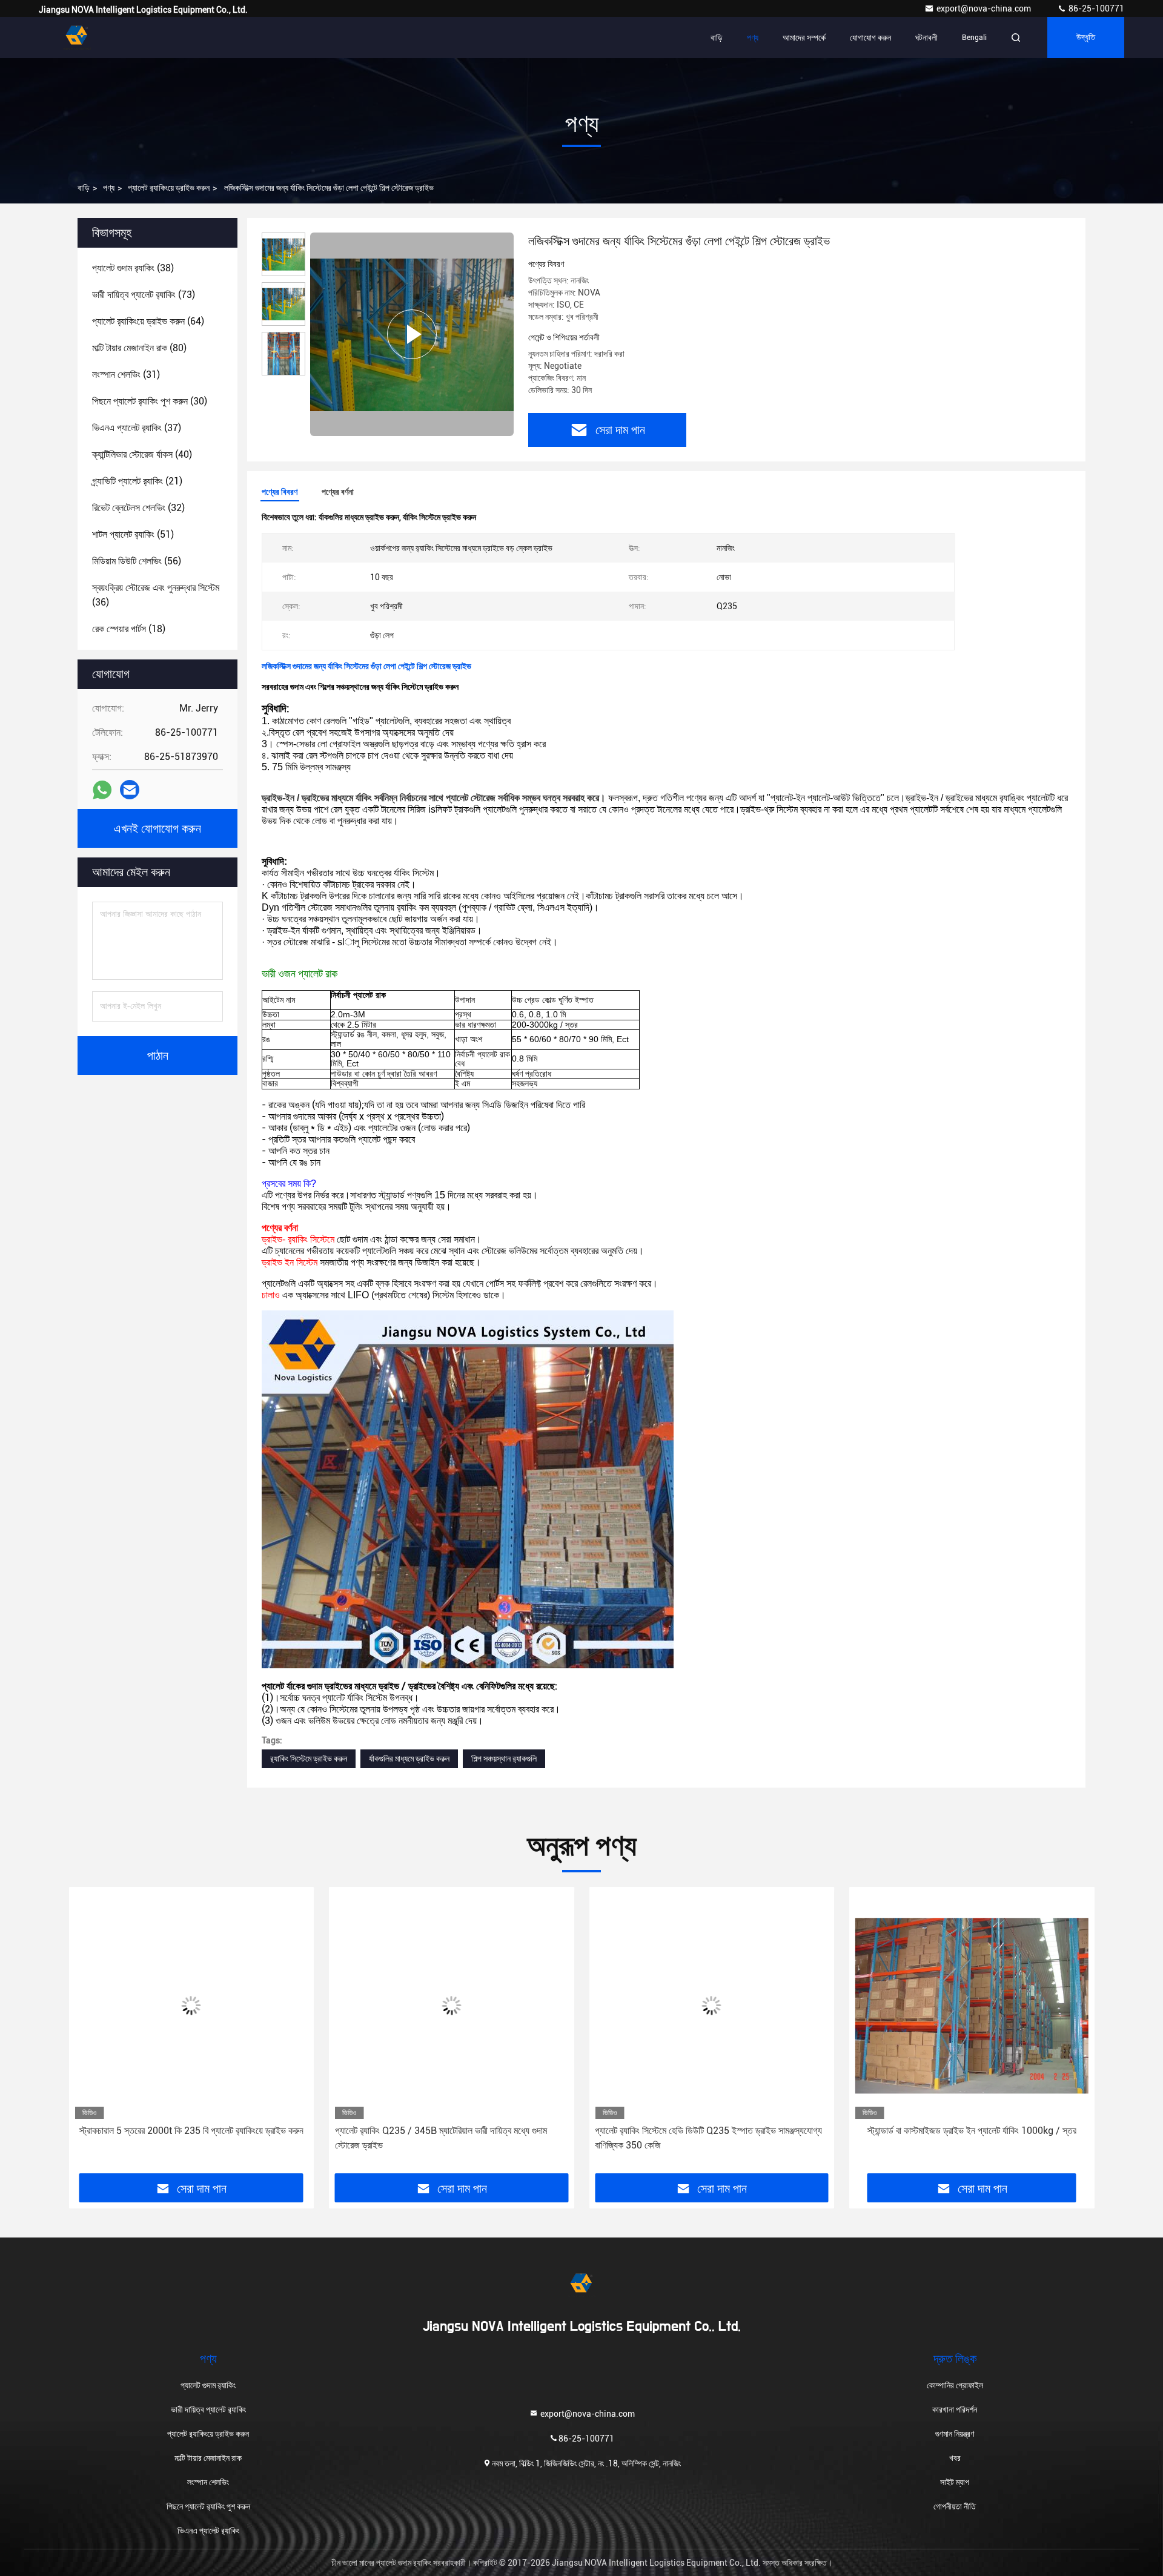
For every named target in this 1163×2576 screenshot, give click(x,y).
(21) (137, 481)
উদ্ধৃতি (1086, 38)
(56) (137, 561)
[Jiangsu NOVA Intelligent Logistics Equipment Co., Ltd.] (77, 38)
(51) (133, 534)
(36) (156, 595)
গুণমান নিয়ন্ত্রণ (955, 2434)
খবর (955, 2458)
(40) (142, 454)
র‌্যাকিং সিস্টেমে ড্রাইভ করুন (309, 1759)
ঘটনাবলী (926, 38)
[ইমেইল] (130, 790)
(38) (133, 268)
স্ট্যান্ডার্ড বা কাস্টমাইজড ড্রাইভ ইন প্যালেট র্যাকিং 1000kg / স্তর (972, 2131)
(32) (138, 508)
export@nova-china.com (985, 8)
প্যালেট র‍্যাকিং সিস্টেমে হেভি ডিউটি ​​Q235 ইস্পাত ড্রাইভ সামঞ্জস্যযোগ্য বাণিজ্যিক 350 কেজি (708, 2138)
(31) (126, 375)
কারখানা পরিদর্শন (955, 2409)
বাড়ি (717, 38)
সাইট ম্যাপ (955, 2482)
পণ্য (753, 38)
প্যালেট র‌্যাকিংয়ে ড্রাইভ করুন (169, 188)
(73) (144, 295)
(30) (150, 401)
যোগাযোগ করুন (870, 38)
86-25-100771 (1095, 8)
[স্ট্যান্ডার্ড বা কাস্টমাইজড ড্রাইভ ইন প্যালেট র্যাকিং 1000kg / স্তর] (972, 2006)
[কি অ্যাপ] (102, 790)
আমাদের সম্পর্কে (804, 38)
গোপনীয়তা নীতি (955, 2506)
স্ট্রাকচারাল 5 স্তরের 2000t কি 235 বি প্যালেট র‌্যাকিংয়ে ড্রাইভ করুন (191, 2131)
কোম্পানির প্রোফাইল (955, 2385)
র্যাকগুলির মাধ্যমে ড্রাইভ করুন (409, 1759)
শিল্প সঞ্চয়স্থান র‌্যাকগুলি (504, 1759)
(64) (148, 321)
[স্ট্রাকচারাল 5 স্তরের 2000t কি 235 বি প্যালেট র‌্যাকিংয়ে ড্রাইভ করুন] (191, 2006)
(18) (129, 629)
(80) (139, 348)
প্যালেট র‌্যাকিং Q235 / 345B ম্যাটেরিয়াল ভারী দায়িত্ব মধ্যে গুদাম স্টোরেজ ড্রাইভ (441, 2138)
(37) (137, 428)
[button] (90, 2034)
